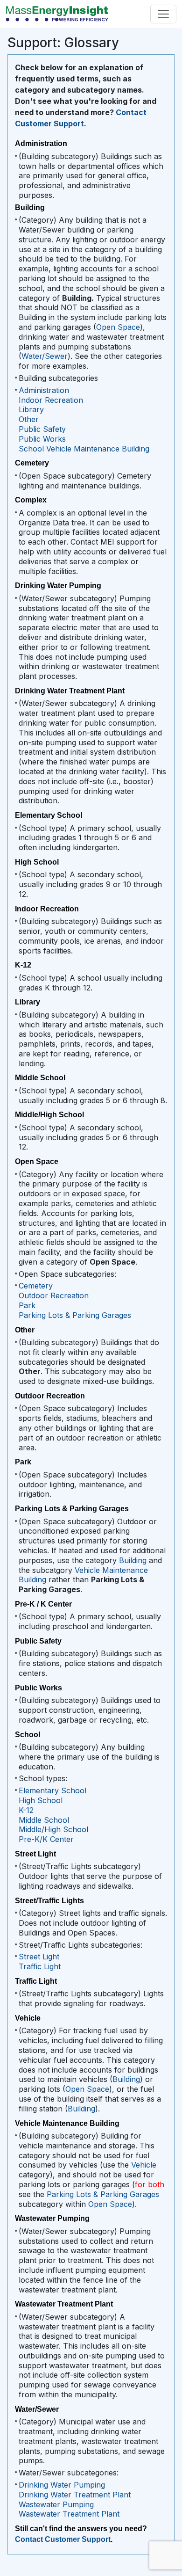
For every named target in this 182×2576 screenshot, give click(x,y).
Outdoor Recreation (54, 1295)
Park (27, 1305)
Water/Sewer (45, 356)
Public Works (42, 439)
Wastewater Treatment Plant (69, 2514)
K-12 (26, 1810)
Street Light (39, 1957)
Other (29, 419)
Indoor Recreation (51, 400)
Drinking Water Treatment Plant (75, 2495)
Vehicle (144, 2165)
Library (31, 409)
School (31, 449)
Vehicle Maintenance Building (98, 449)
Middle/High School (53, 1829)
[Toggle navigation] (163, 14)
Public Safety (42, 429)
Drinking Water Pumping (62, 2485)
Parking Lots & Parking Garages (75, 1315)
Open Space (118, 327)
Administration (44, 390)
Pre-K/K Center (46, 1839)
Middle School (44, 1820)
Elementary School (52, 1790)
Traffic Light (40, 1966)
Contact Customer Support (63, 2539)
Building (133, 1560)
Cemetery (36, 1286)
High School (41, 1800)
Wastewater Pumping (56, 2504)
